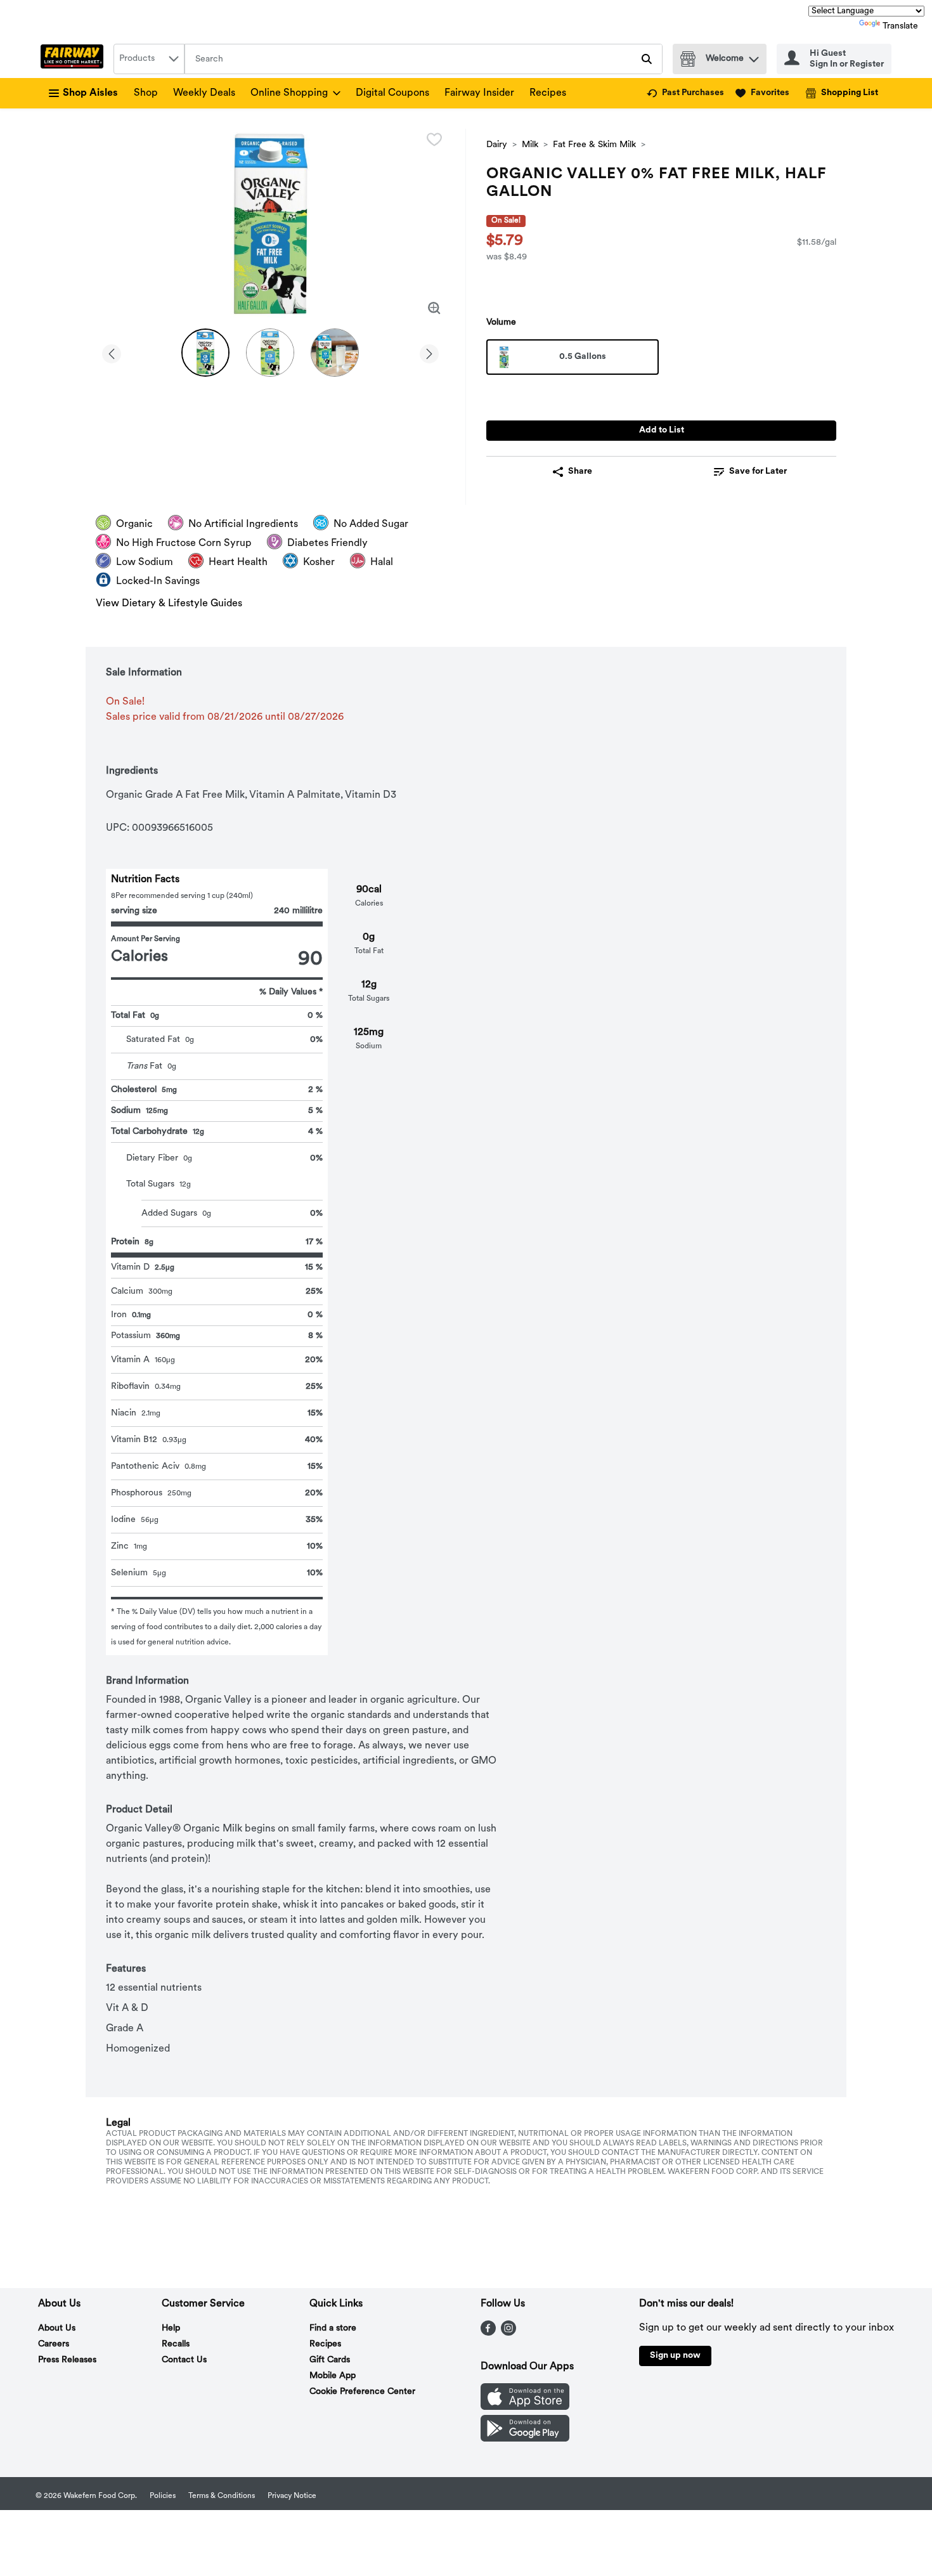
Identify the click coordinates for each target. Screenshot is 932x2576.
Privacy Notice (292, 2496)
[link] (685, 93)
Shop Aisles (90, 93)
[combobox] (149, 59)
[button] (754, 56)
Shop (146, 93)
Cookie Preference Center (362, 2392)
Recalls (176, 2344)
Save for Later (758, 472)
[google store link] (525, 2439)
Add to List (662, 430)
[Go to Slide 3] (335, 353)
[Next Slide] (429, 352)
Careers (54, 2344)
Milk (530, 145)
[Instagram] (508, 2333)
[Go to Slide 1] (205, 353)
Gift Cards (330, 2360)
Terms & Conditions (222, 2496)
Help (171, 2328)
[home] (74, 59)
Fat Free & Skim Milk (594, 145)
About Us (57, 2328)
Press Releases (67, 2360)
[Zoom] (434, 308)
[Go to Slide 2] (270, 353)
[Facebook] (488, 2333)
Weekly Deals (204, 93)
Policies (163, 2496)
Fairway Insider (479, 93)
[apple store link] (525, 2407)
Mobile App (333, 2376)
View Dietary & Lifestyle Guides (169, 604)
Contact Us (184, 2360)
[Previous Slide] (112, 352)
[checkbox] (434, 140)
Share (580, 472)
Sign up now (675, 2356)
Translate (900, 26)
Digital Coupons (392, 93)
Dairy (497, 145)
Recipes (548, 93)
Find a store (333, 2328)
